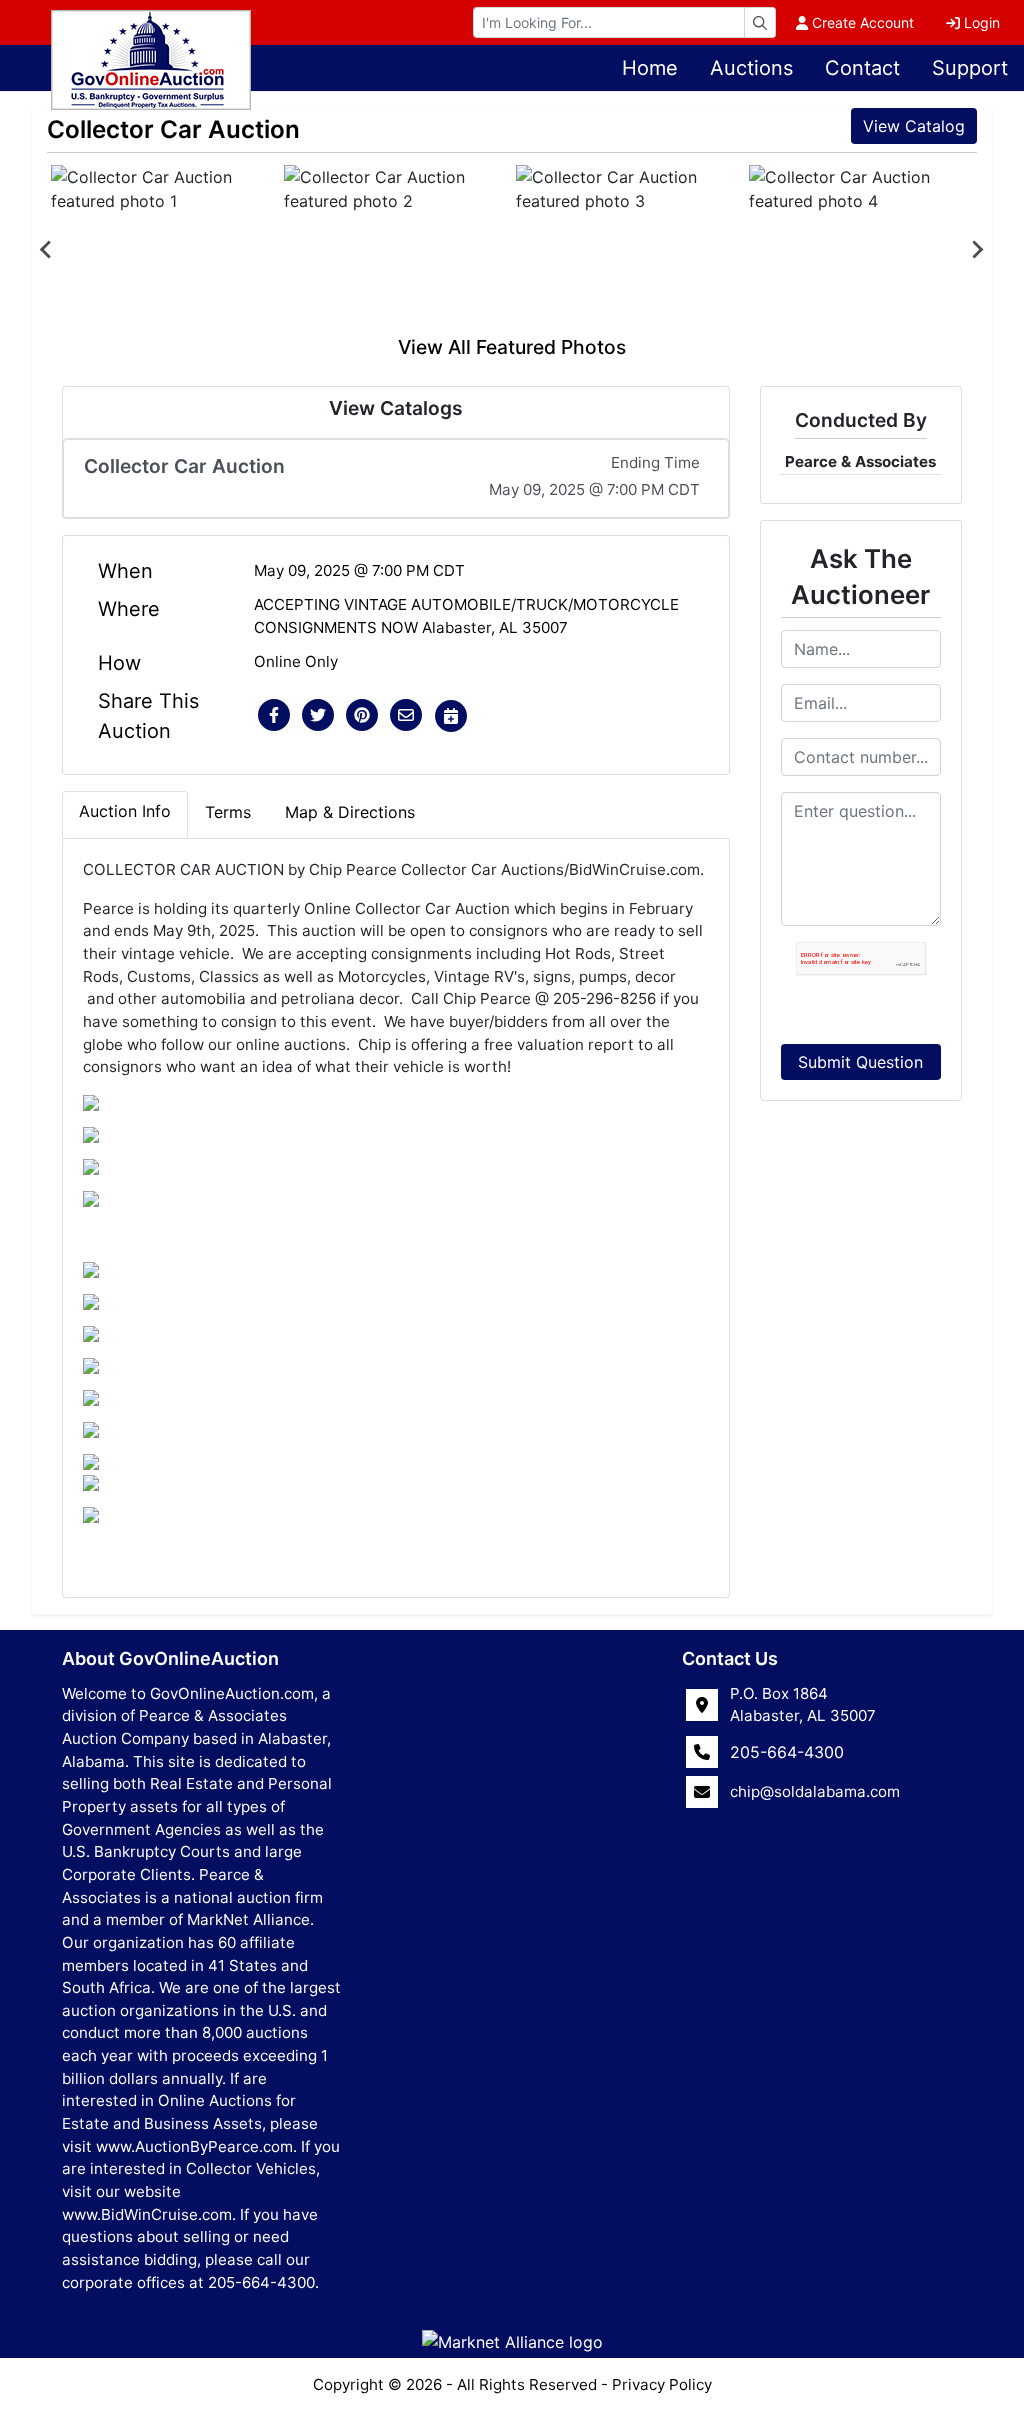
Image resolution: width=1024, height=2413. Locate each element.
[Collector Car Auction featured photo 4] (861, 249)
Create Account (863, 22)
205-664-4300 (787, 1752)
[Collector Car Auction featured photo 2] (396, 249)
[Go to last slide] (47, 249)
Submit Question (860, 1062)
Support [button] (970, 68)
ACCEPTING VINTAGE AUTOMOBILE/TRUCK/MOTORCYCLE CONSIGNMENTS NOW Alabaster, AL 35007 (466, 616)
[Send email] (406, 716)
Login (982, 22)
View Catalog (914, 126)
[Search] (760, 22)
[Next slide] (977, 249)
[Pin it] (362, 716)
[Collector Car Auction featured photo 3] (628, 249)
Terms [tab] (228, 812)
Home (650, 68)
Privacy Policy (662, 2384)
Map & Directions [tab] (350, 812)
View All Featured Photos (512, 347)
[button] (274, 716)
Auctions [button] (751, 68)
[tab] (125, 815)
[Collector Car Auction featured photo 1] (163, 249)
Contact (862, 68)
